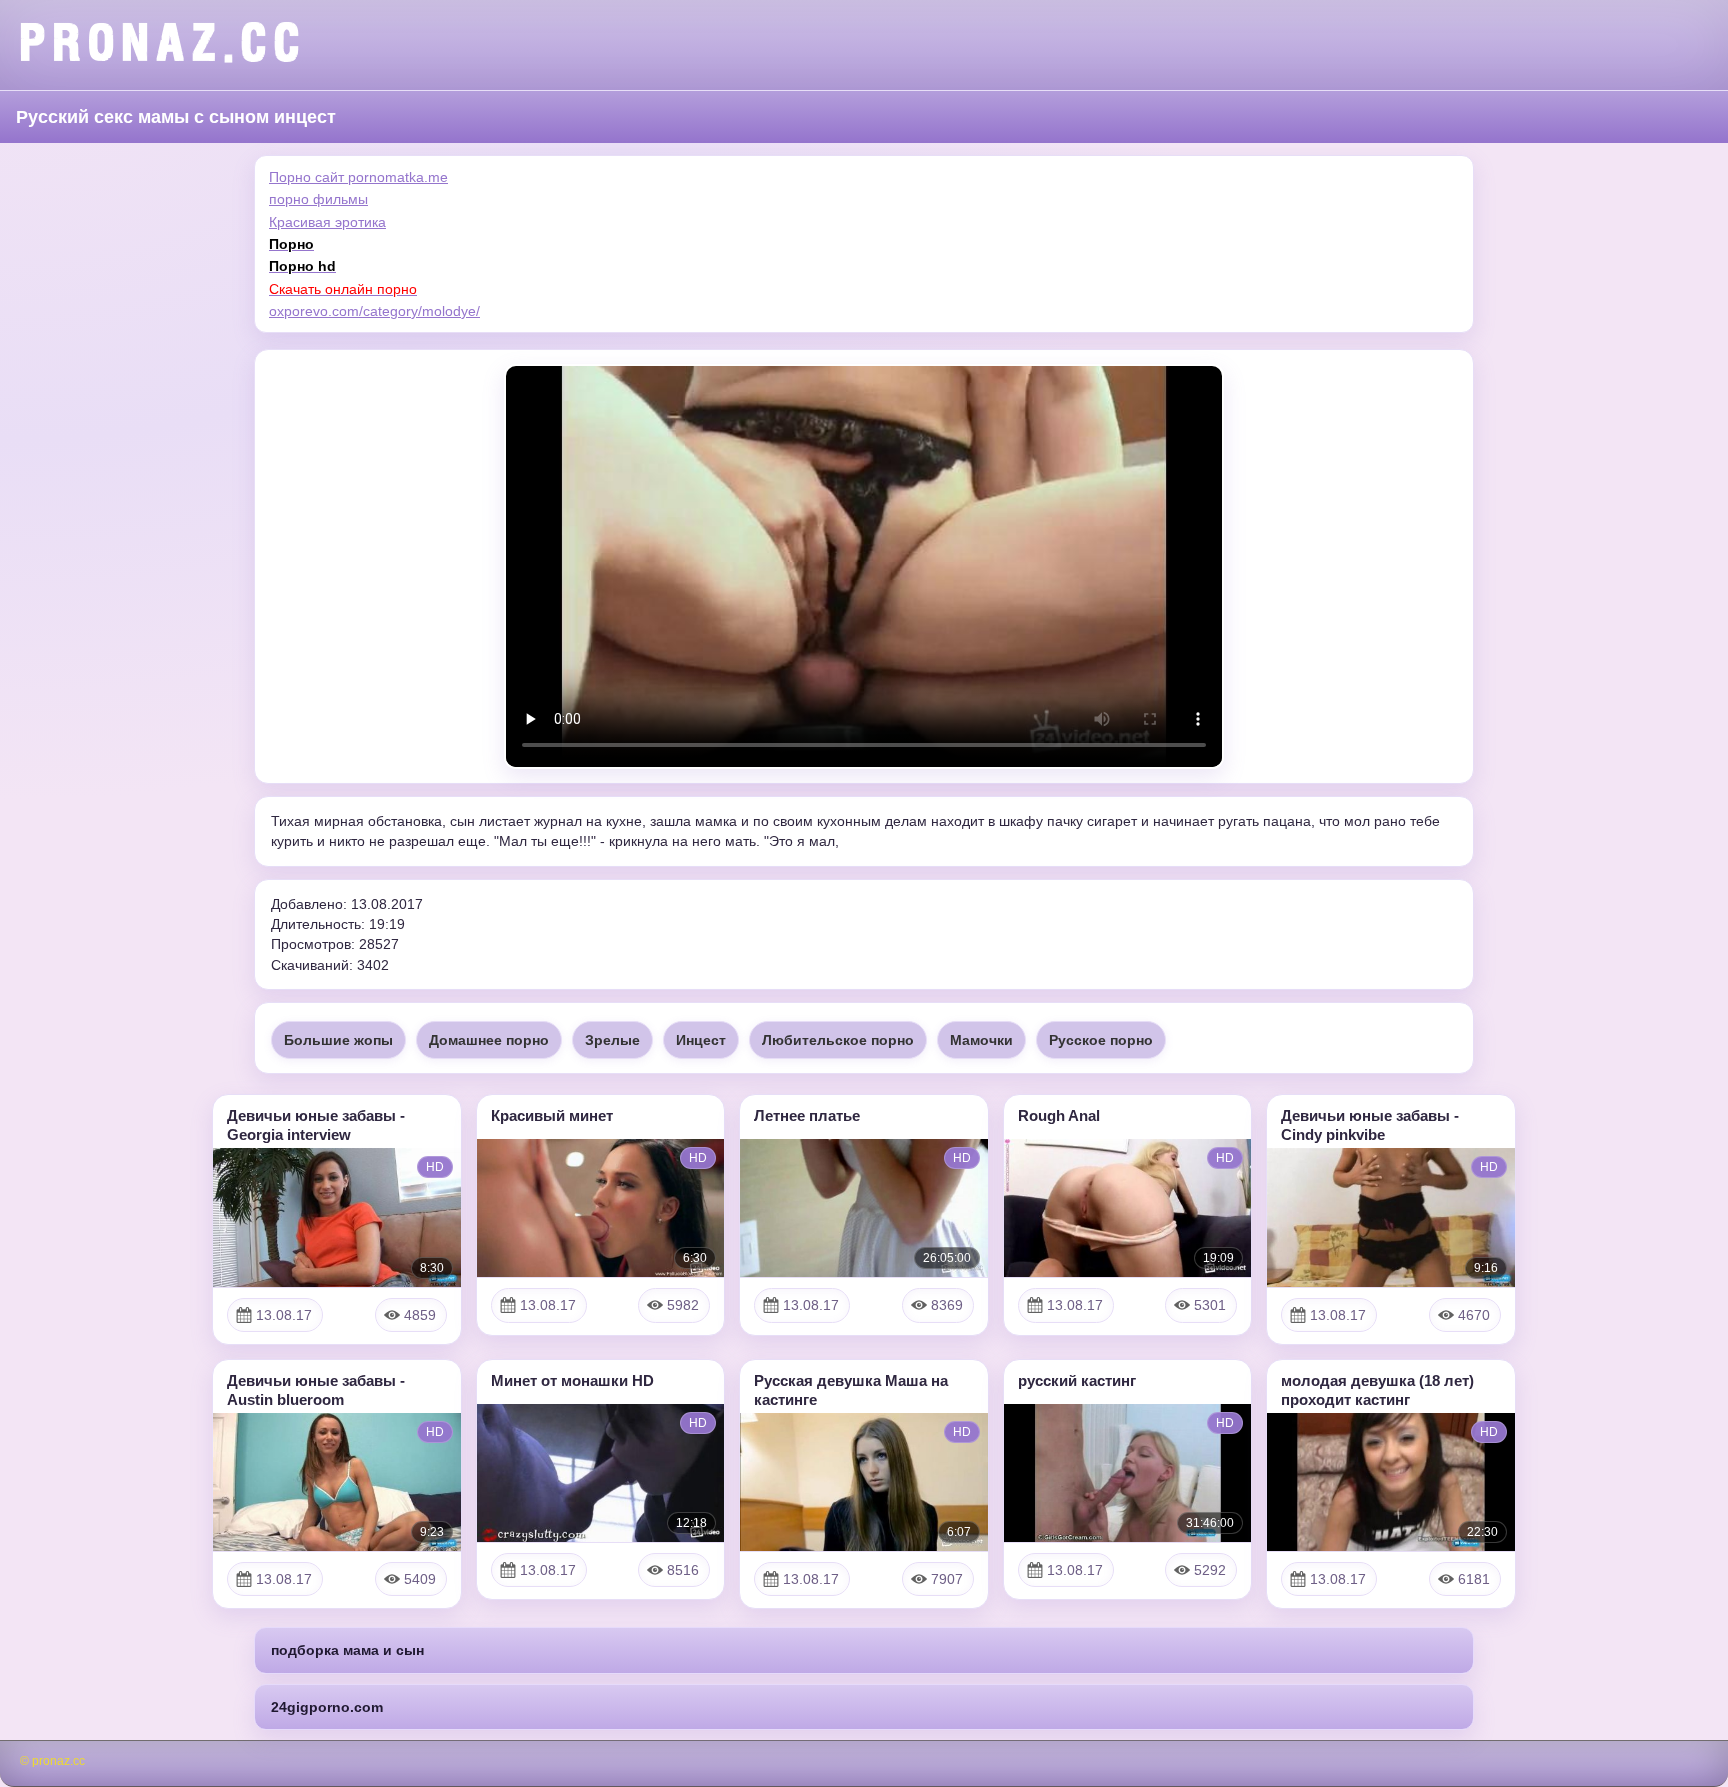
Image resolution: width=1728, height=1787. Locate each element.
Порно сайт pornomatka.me (358, 177)
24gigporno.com (327, 1707)
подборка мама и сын (347, 1650)
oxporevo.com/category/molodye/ (374, 311)
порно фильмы (318, 199)
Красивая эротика (327, 222)
